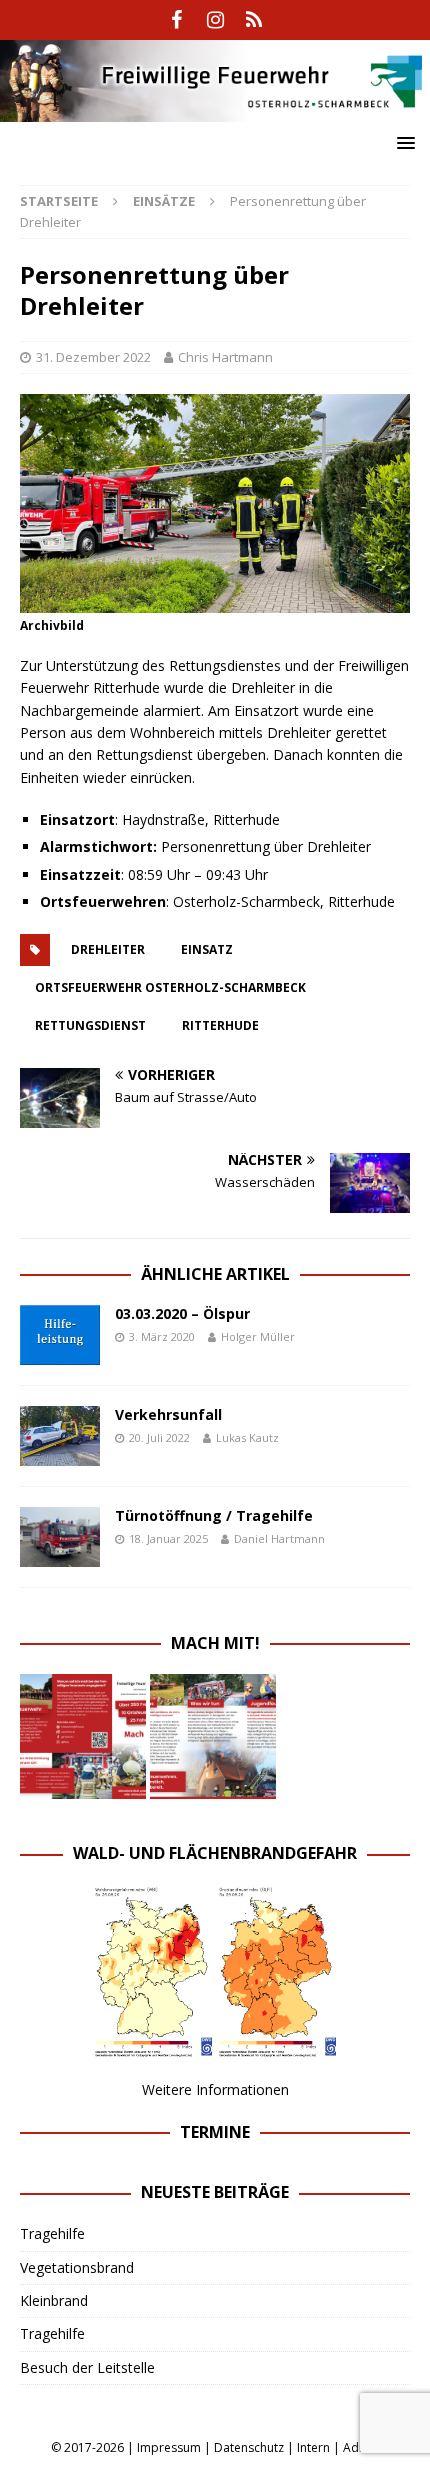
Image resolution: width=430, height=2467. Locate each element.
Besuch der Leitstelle (87, 2367)
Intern (313, 2447)
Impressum (169, 2447)
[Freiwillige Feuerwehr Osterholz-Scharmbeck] (215, 110)
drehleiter (108, 949)
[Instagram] (215, 20)
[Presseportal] (254, 20)
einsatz (207, 949)
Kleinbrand (54, 2300)
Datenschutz (249, 2447)
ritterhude (220, 1025)
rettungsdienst (90, 1025)
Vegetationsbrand (77, 2267)
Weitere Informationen (215, 2089)
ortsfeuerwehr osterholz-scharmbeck (170, 987)
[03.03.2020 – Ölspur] (60, 1335)
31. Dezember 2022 (93, 357)
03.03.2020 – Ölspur (182, 1313)
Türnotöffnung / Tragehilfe (214, 1515)
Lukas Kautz (247, 1437)
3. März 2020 (162, 1336)
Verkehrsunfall (168, 1414)
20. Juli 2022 (159, 1437)
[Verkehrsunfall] (60, 1436)
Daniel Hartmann (279, 1538)
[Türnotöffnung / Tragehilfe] (60, 1537)
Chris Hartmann (225, 357)
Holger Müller (258, 1336)
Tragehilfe (52, 2233)
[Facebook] (176, 20)
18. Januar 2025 (168, 1538)
